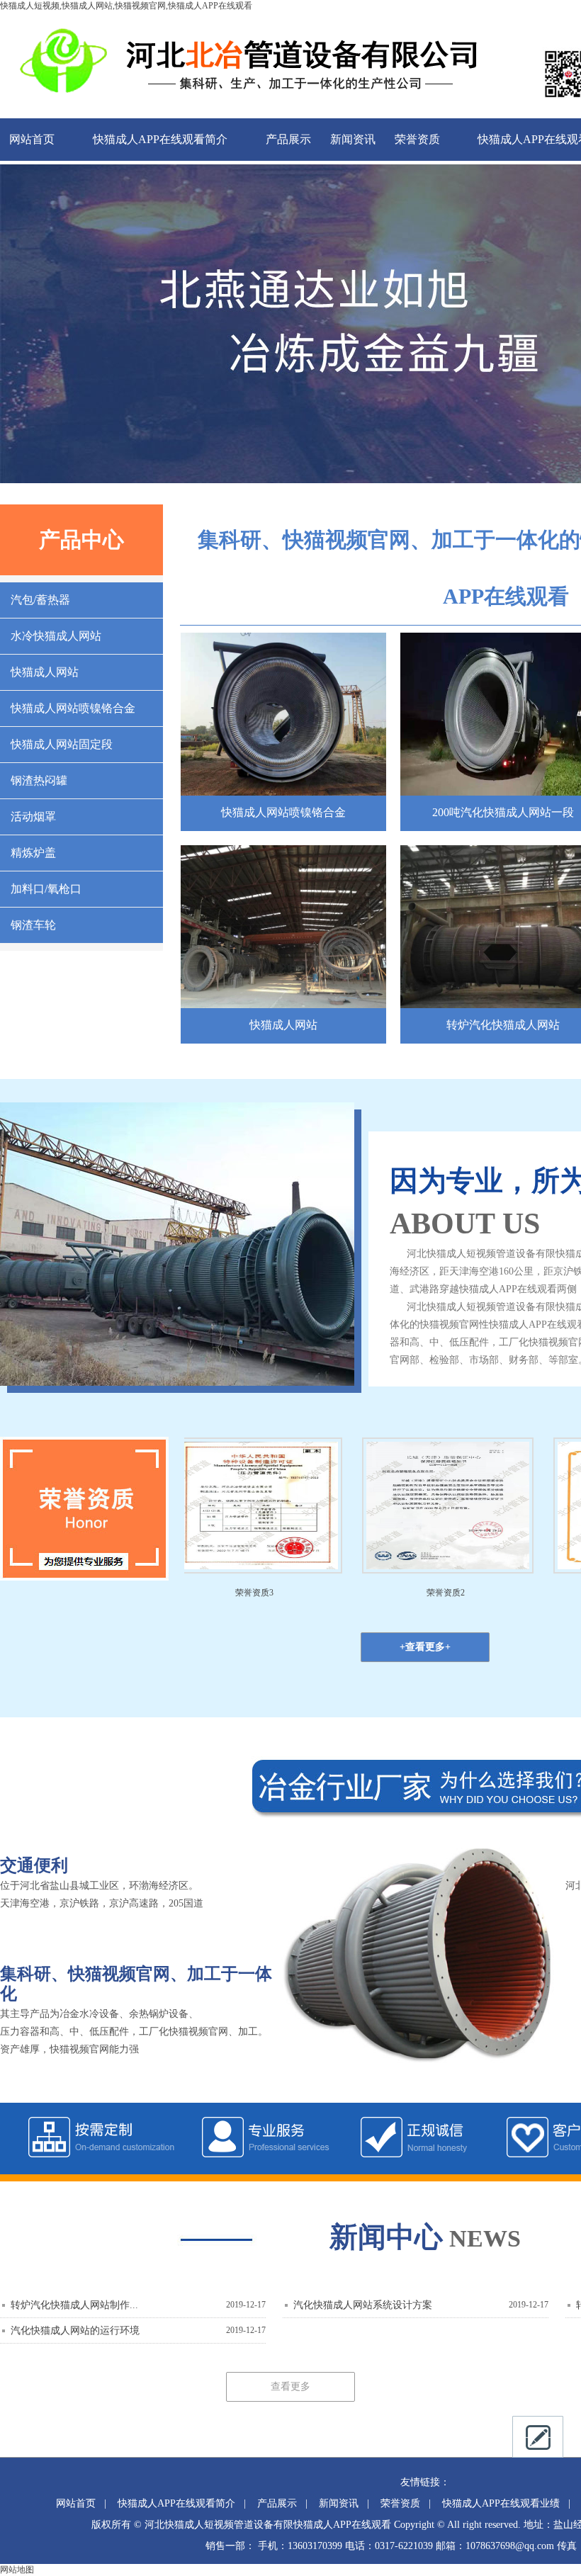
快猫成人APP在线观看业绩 (501, 2503)
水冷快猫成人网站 (56, 636)
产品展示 (288, 139)
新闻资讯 (353, 139)
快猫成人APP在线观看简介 (160, 139)
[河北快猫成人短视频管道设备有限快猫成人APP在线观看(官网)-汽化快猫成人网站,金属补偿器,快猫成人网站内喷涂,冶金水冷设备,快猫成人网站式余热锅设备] (241, 108)
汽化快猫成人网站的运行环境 (75, 2331)
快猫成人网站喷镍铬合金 (73, 708)
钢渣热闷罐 (39, 780)
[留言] (538, 2437)
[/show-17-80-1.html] (283, 792)
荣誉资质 (417, 139)
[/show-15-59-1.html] (283, 1004)
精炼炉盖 (33, 853)
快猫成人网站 (45, 672)
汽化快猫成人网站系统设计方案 (363, 2305)
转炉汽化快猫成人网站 (503, 1025)
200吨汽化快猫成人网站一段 (503, 812)
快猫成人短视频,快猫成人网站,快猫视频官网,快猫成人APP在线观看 (126, 6)
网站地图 (17, 2570)
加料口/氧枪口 (46, 889)
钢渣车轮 (33, 925)
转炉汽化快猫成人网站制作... (74, 2305)
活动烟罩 (33, 817)
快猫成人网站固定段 (62, 744)
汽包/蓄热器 (40, 600)
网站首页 (32, 139)
